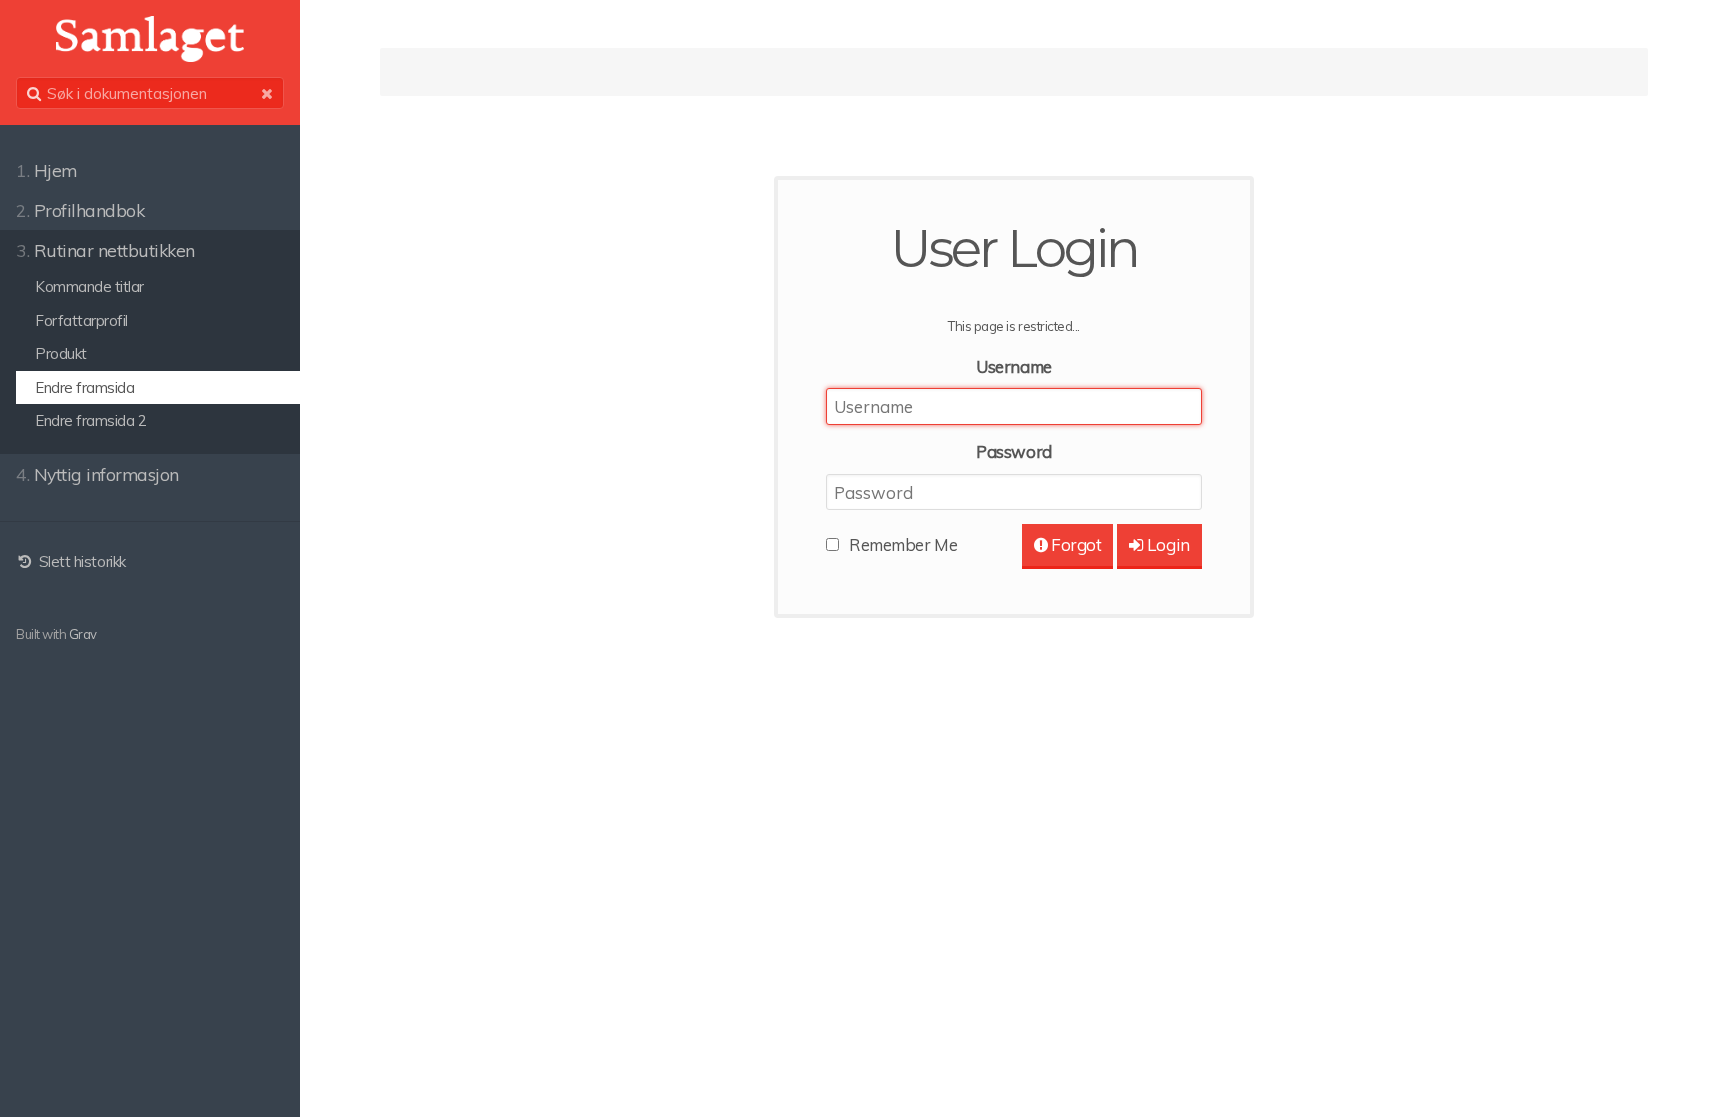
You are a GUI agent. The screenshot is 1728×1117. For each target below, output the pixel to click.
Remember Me (903, 544)
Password (1013, 451)
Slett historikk (80, 561)
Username (1013, 366)
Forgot (1075, 544)
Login (1166, 544)
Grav (83, 634)
